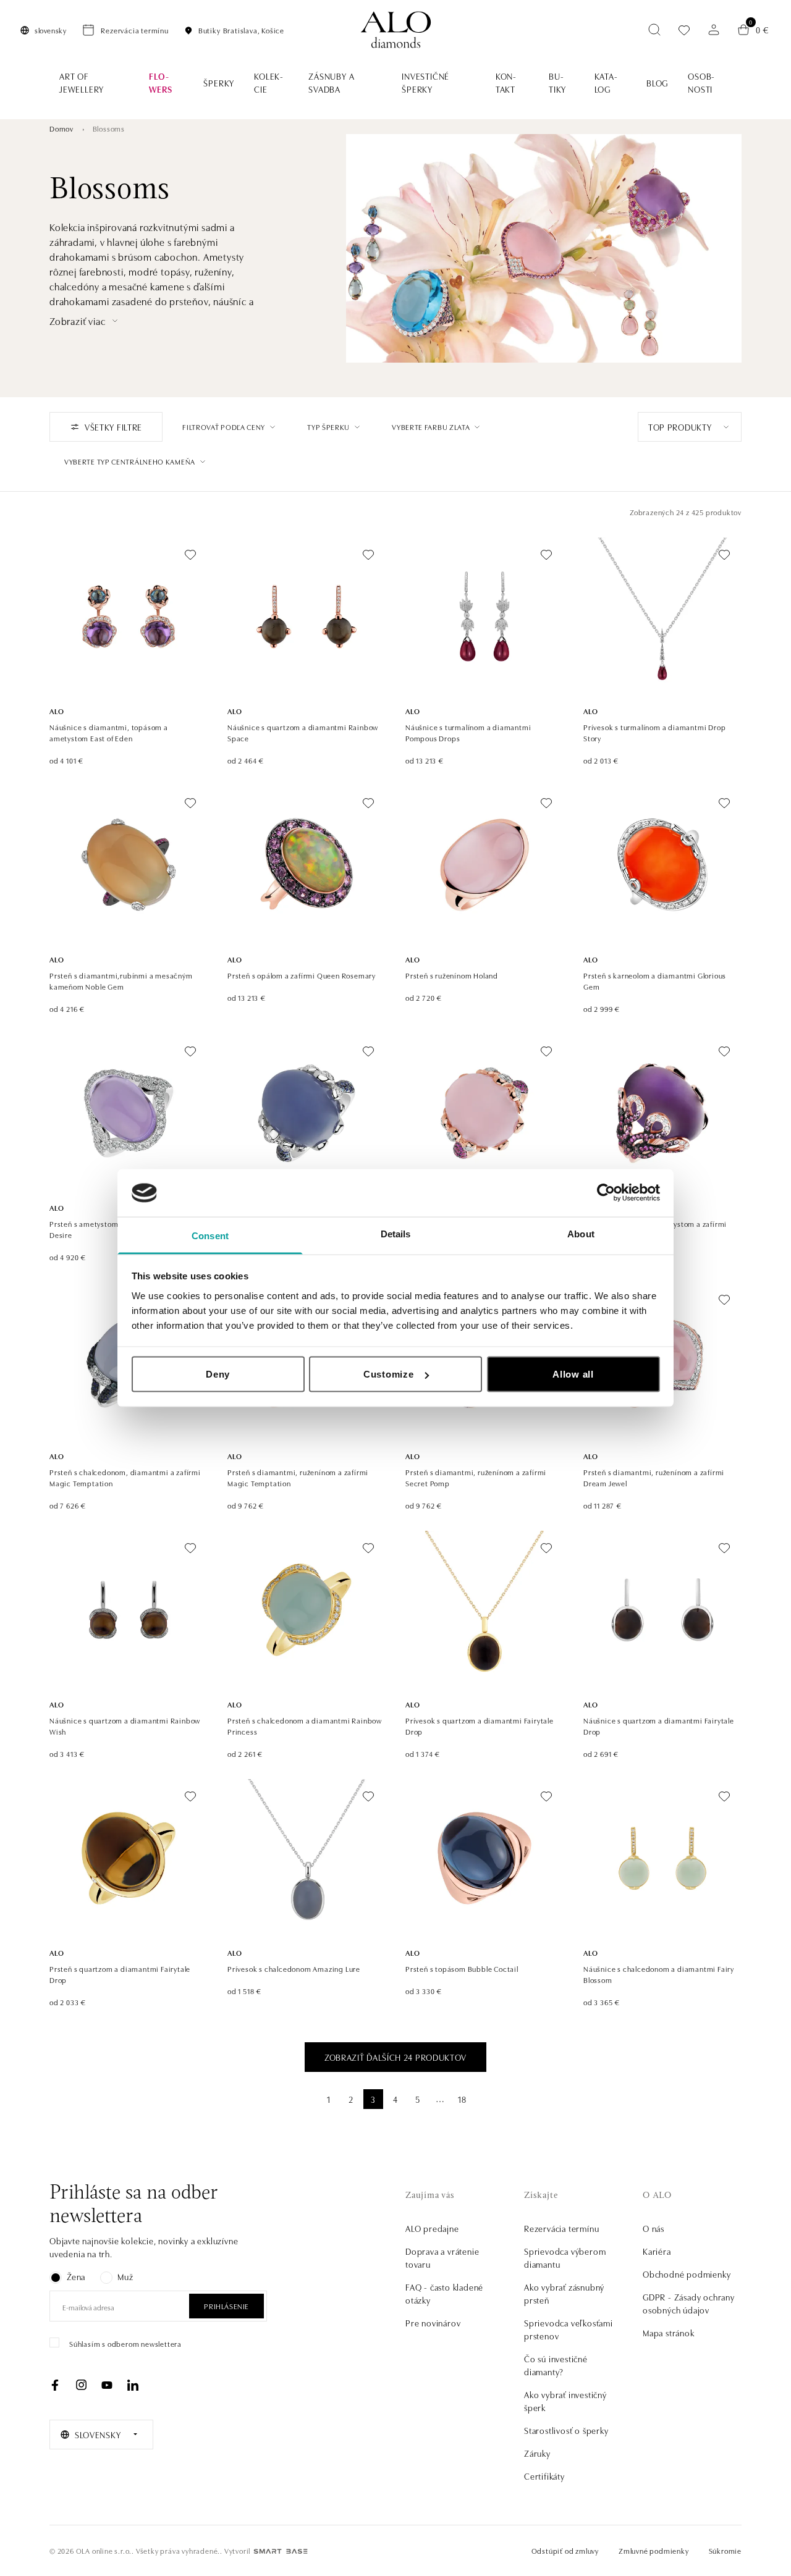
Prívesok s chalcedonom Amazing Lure (294, 1968)
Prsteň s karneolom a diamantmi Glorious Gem (655, 981)
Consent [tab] (210, 1235)
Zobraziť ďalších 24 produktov (395, 2057)
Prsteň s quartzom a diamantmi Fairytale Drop (120, 1974)
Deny (218, 1374)
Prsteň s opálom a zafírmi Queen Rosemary (302, 975)
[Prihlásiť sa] (714, 30)
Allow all (573, 1374)
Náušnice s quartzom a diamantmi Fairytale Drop (659, 1726)
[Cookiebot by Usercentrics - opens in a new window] (606, 1193)
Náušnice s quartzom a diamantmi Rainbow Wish (125, 1726)
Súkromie (725, 2550)
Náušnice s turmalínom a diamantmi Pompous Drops (468, 732)
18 (462, 2099)
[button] (85, 321)
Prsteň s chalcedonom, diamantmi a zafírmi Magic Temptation (125, 1477)
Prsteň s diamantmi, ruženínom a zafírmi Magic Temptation (298, 1477)
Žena (76, 2276)
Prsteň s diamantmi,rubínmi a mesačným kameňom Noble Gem (121, 981)
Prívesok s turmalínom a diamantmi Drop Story (654, 732)
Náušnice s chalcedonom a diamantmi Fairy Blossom (659, 1974)
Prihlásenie (226, 2306)
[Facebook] (55, 2385)
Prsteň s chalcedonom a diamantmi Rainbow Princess (305, 1726)
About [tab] (581, 1233)
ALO (57, 711)
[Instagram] (81, 2385)
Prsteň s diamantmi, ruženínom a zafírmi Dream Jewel (654, 1477)
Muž (125, 2276)
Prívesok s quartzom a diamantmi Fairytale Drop (480, 1726)
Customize (389, 1374)
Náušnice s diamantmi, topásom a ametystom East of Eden (109, 732)
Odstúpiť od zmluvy (565, 2550)
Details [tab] (396, 1233)
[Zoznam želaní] (684, 30)
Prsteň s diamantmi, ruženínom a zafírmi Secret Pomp (476, 1477)
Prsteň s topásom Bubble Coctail (462, 1968)
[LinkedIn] (133, 2385)
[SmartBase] (281, 2551)
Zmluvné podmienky (654, 2550)
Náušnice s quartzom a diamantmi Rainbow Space (303, 732)
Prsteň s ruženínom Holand (452, 975)
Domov (61, 128)
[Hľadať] (654, 30)
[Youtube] (107, 2385)
